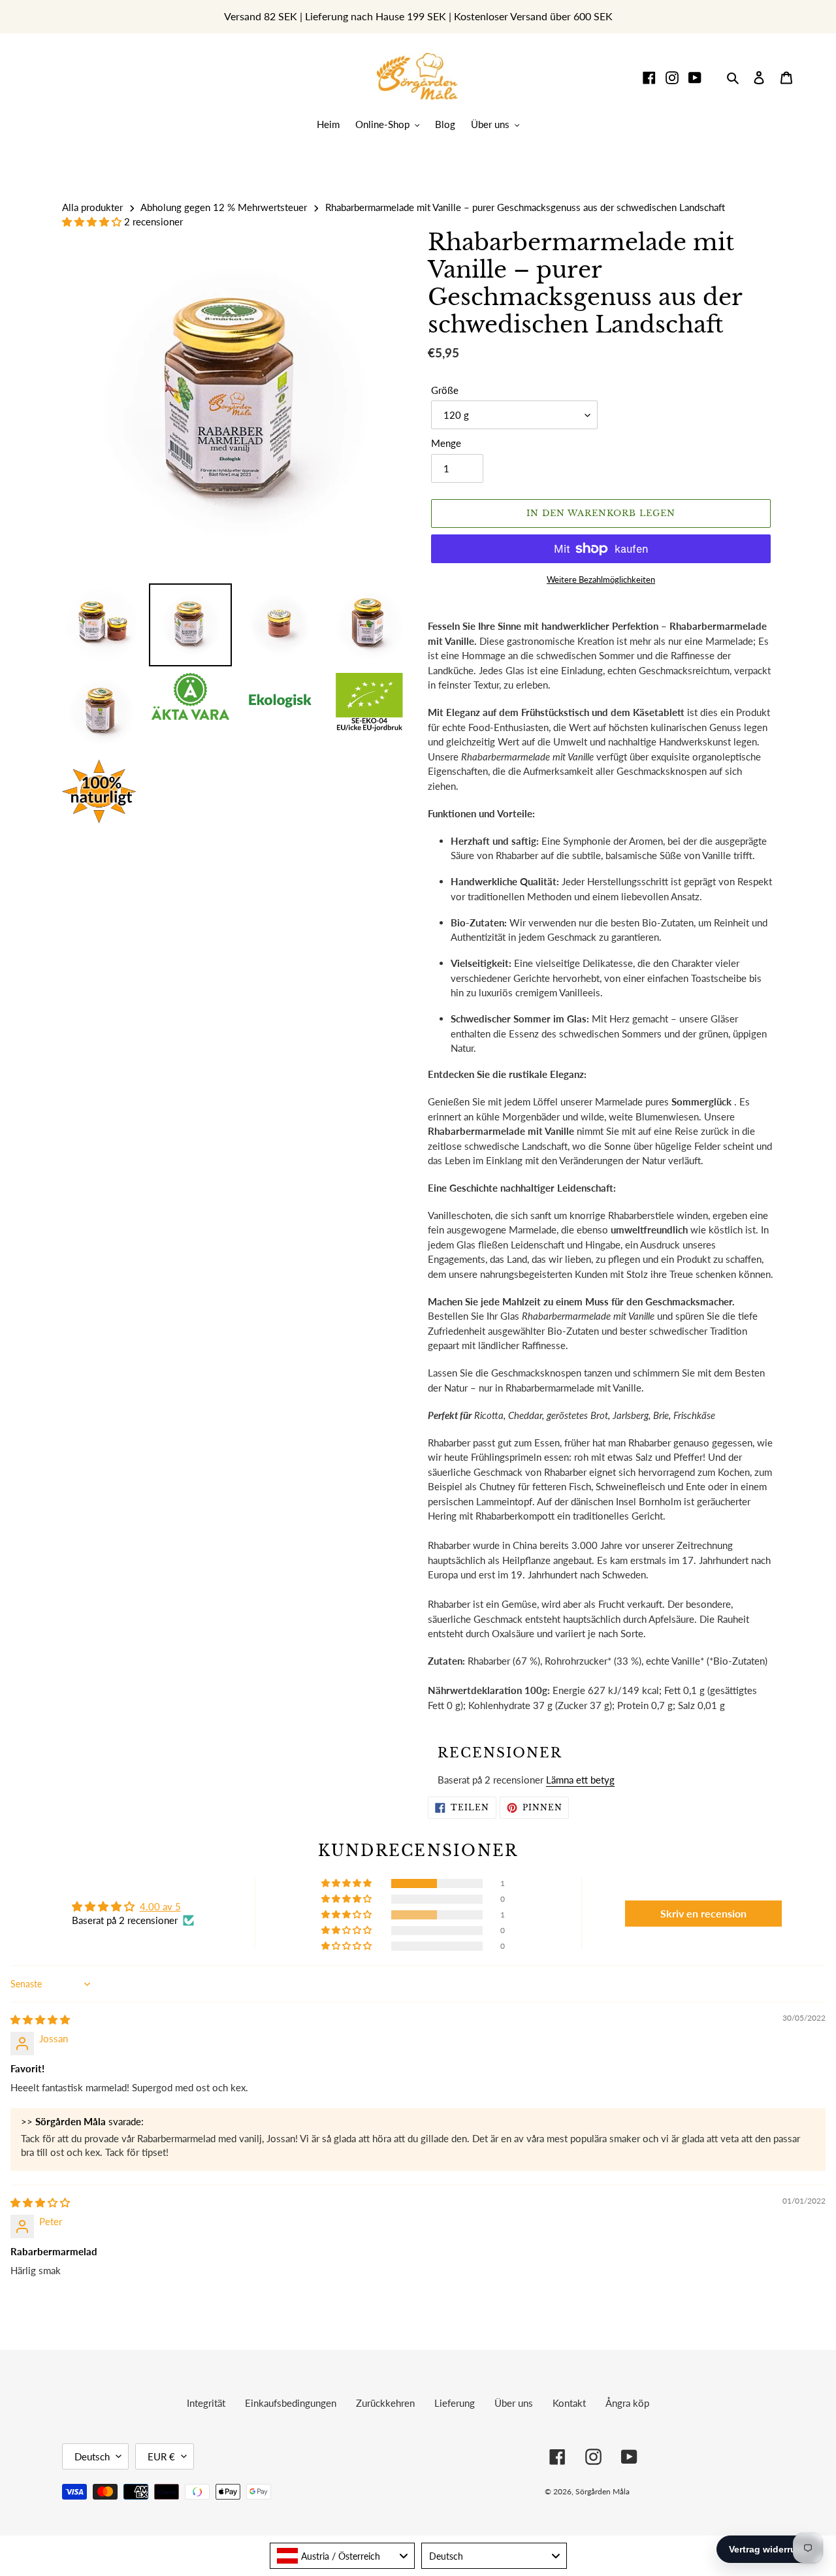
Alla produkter (92, 207)
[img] (40, 2019)
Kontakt (569, 2403)
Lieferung (455, 2403)
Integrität (206, 2403)
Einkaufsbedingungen (291, 2403)
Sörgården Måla (603, 2491)
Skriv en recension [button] (703, 1913)
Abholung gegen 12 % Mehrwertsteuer (224, 207)
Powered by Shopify (728, 2491)
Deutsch (92, 2456)
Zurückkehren (385, 2403)
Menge (446, 443)
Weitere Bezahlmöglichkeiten (601, 579)
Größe (445, 390)
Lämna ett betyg (580, 1780)
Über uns (514, 2403)
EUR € (161, 2456)
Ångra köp (627, 2403)
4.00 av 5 (160, 1906)
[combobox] (343, 2556)
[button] (93, 221)
